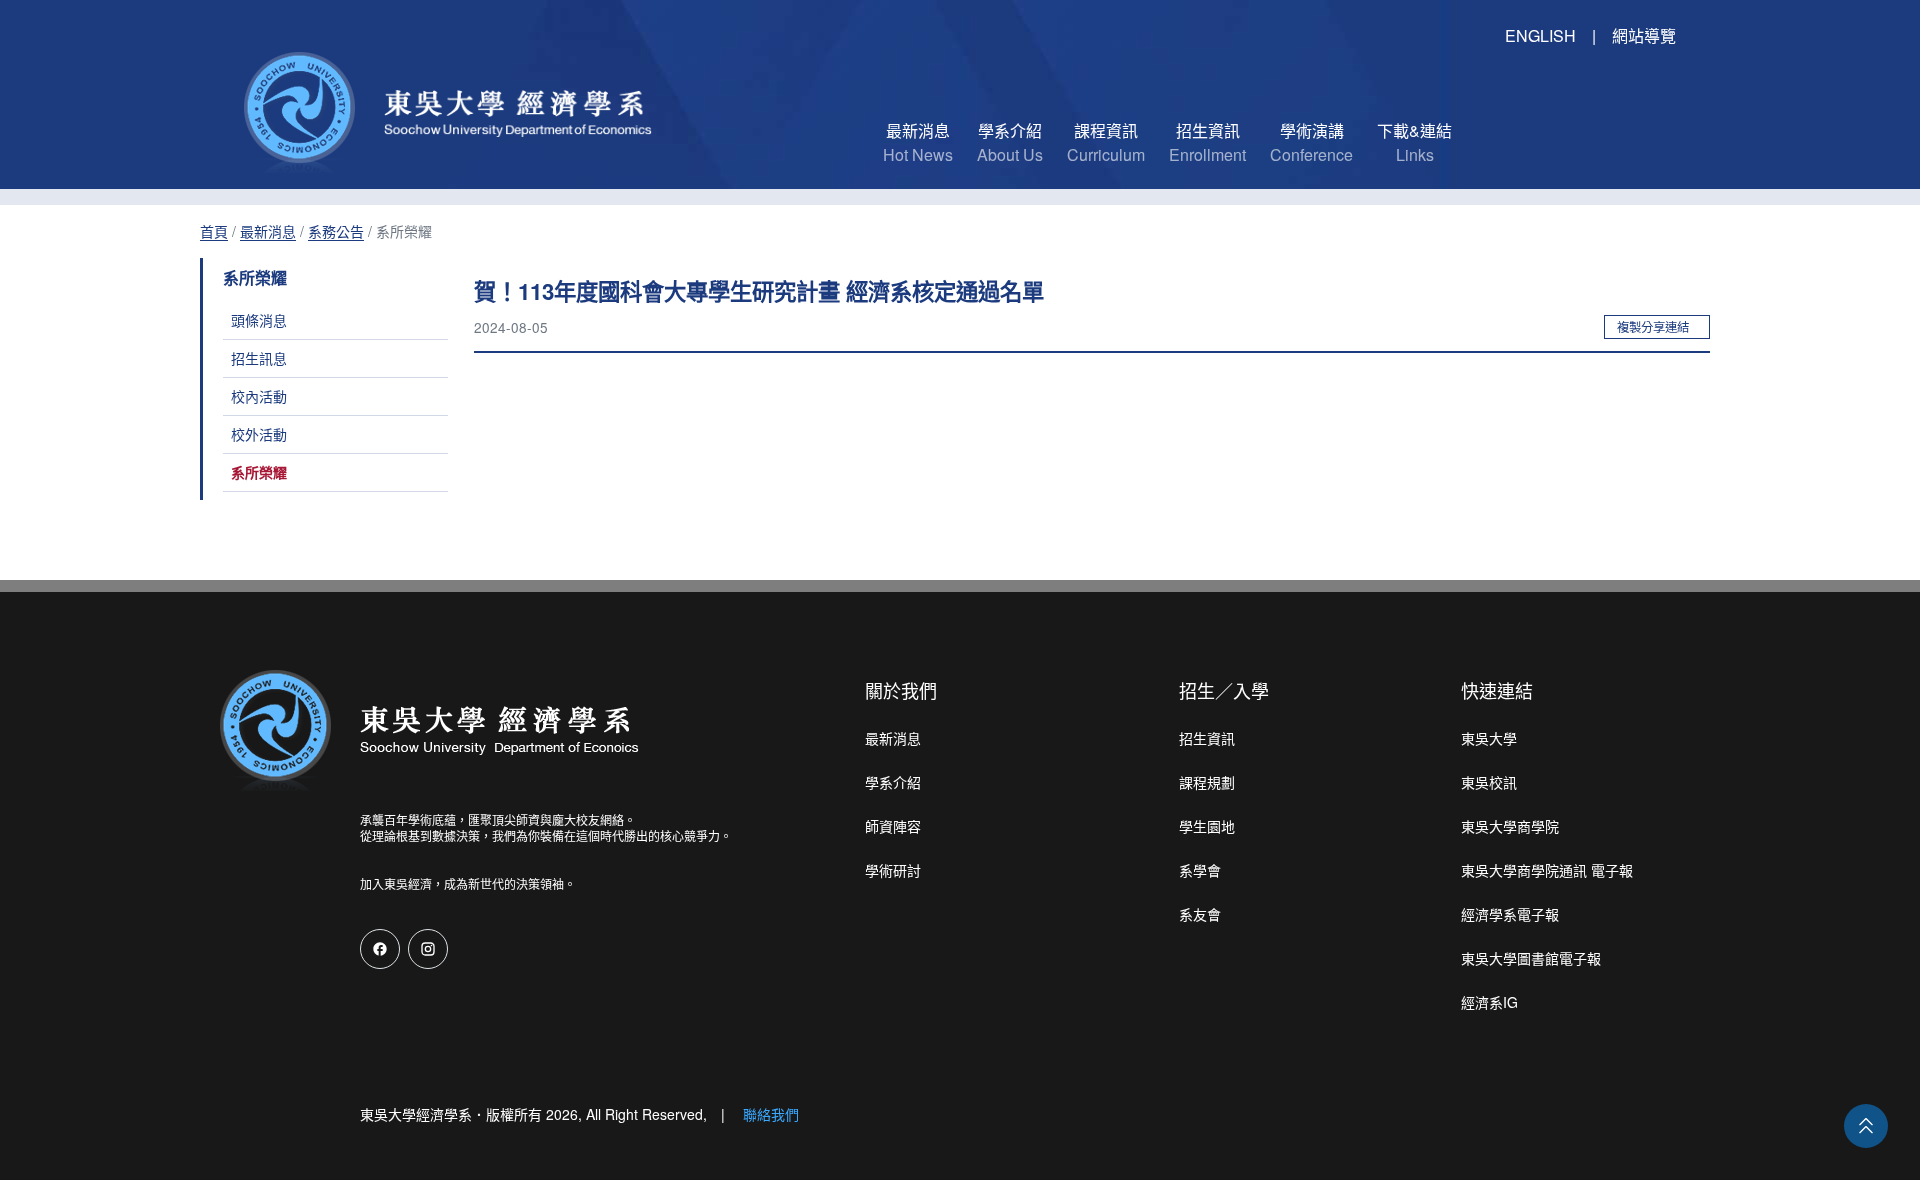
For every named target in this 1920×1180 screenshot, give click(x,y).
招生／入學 (1224, 690)
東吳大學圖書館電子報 (1531, 958)
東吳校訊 (1489, 782)
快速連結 (1497, 690)
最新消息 (268, 231)
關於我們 (901, 690)
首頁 (214, 231)
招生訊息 (259, 358)
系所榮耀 (259, 472)
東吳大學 (1489, 738)
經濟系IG (1489, 1002)
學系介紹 (893, 782)
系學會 (1200, 870)
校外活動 (259, 434)
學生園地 (1207, 826)
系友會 (1200, 914)
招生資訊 (1207, 738)
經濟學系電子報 (1510, 914)
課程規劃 (1207, 782)
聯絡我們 (771, 1114)
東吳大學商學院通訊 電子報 (1547, 870)
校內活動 (259, 396)
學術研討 (893, 870)
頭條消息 (259, 320)
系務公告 (336, 231)
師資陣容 (893, 826)
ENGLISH (1540, 35)
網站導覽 (1644, 35)
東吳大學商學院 (1510, 826)
